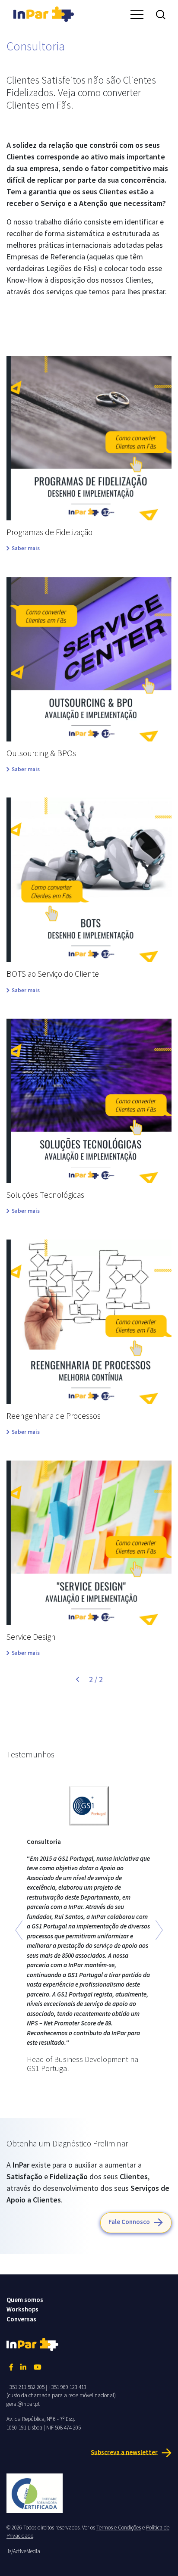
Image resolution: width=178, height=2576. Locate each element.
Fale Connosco (129, 2222)
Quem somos (25, 2300)
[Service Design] (89, 1543)
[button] (19, 1930)
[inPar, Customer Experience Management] (44, 13)
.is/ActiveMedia (23, 2551)
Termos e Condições (119, 2528)
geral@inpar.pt (23, 2404)
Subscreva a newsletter (124, 2452)
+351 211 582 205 (25, 2387)
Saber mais (26, 548)
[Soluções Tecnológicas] (89, 1101)
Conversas (21, 2319)
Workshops (22, 2309)
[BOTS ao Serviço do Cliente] (89, 880)
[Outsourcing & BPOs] (89, 659)
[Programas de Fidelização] (89, 438)
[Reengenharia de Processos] (89, 1322)
